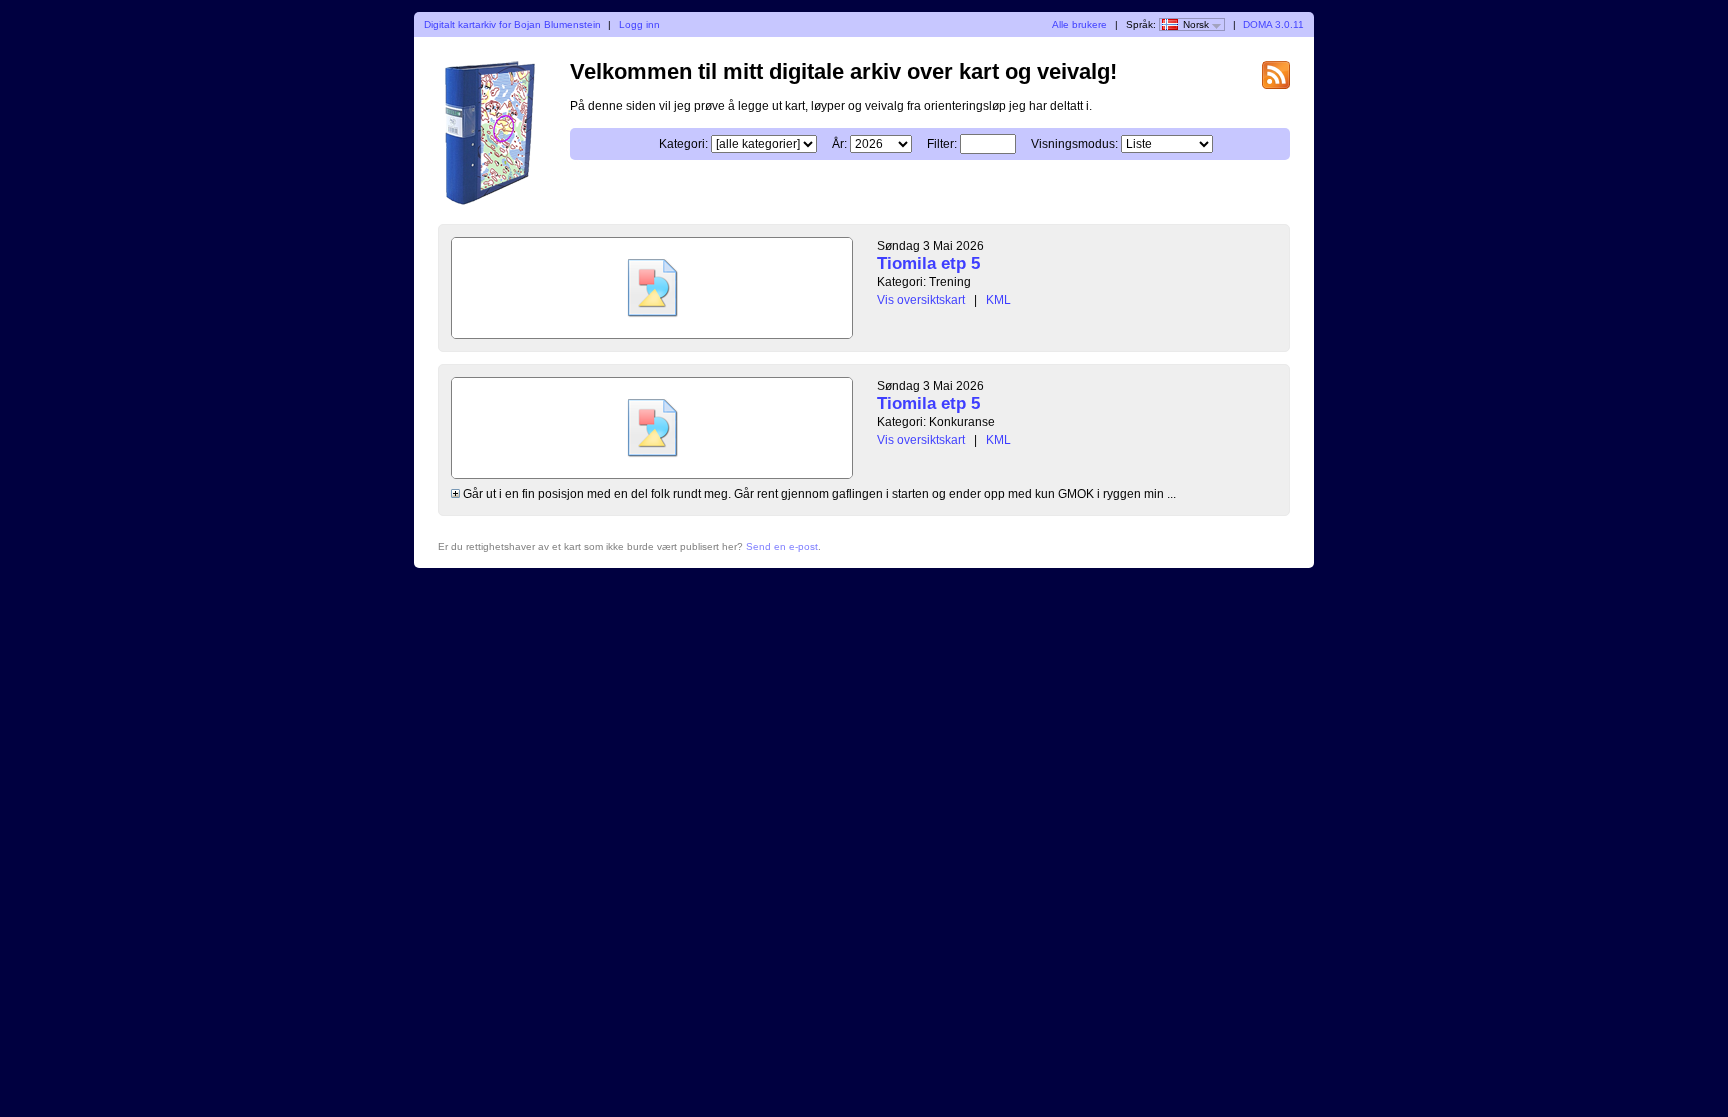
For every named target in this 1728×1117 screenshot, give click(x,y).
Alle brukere (1079, 24)
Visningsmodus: (1074, 144)
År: (839, 144)
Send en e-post (782, 546)
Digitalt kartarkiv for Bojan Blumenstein (512, 24)
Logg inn (639, 24)
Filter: (942, 144)
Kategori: (683, 144)
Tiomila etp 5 (928, 263)
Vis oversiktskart (921, 300)
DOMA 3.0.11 (1273, 24)
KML (998, 300)
